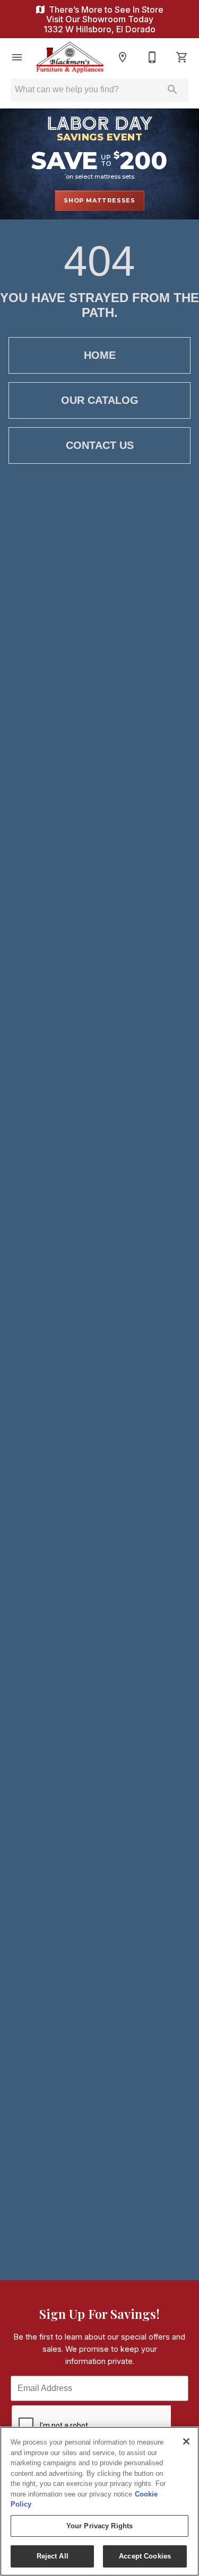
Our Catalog (100, 400)
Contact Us (100, 445)
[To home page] (70, 58)
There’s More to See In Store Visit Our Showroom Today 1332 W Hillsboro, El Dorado (103, 19)
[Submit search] (172, 90)
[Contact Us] (152, 57)
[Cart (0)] (182, 57)
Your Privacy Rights (99, 2526)
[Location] (123, 57)
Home (100, 355)
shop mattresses (99, 200)
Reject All (53, 2556)
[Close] (186, 2441)
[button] (17, 57)
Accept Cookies (145, 2556)
